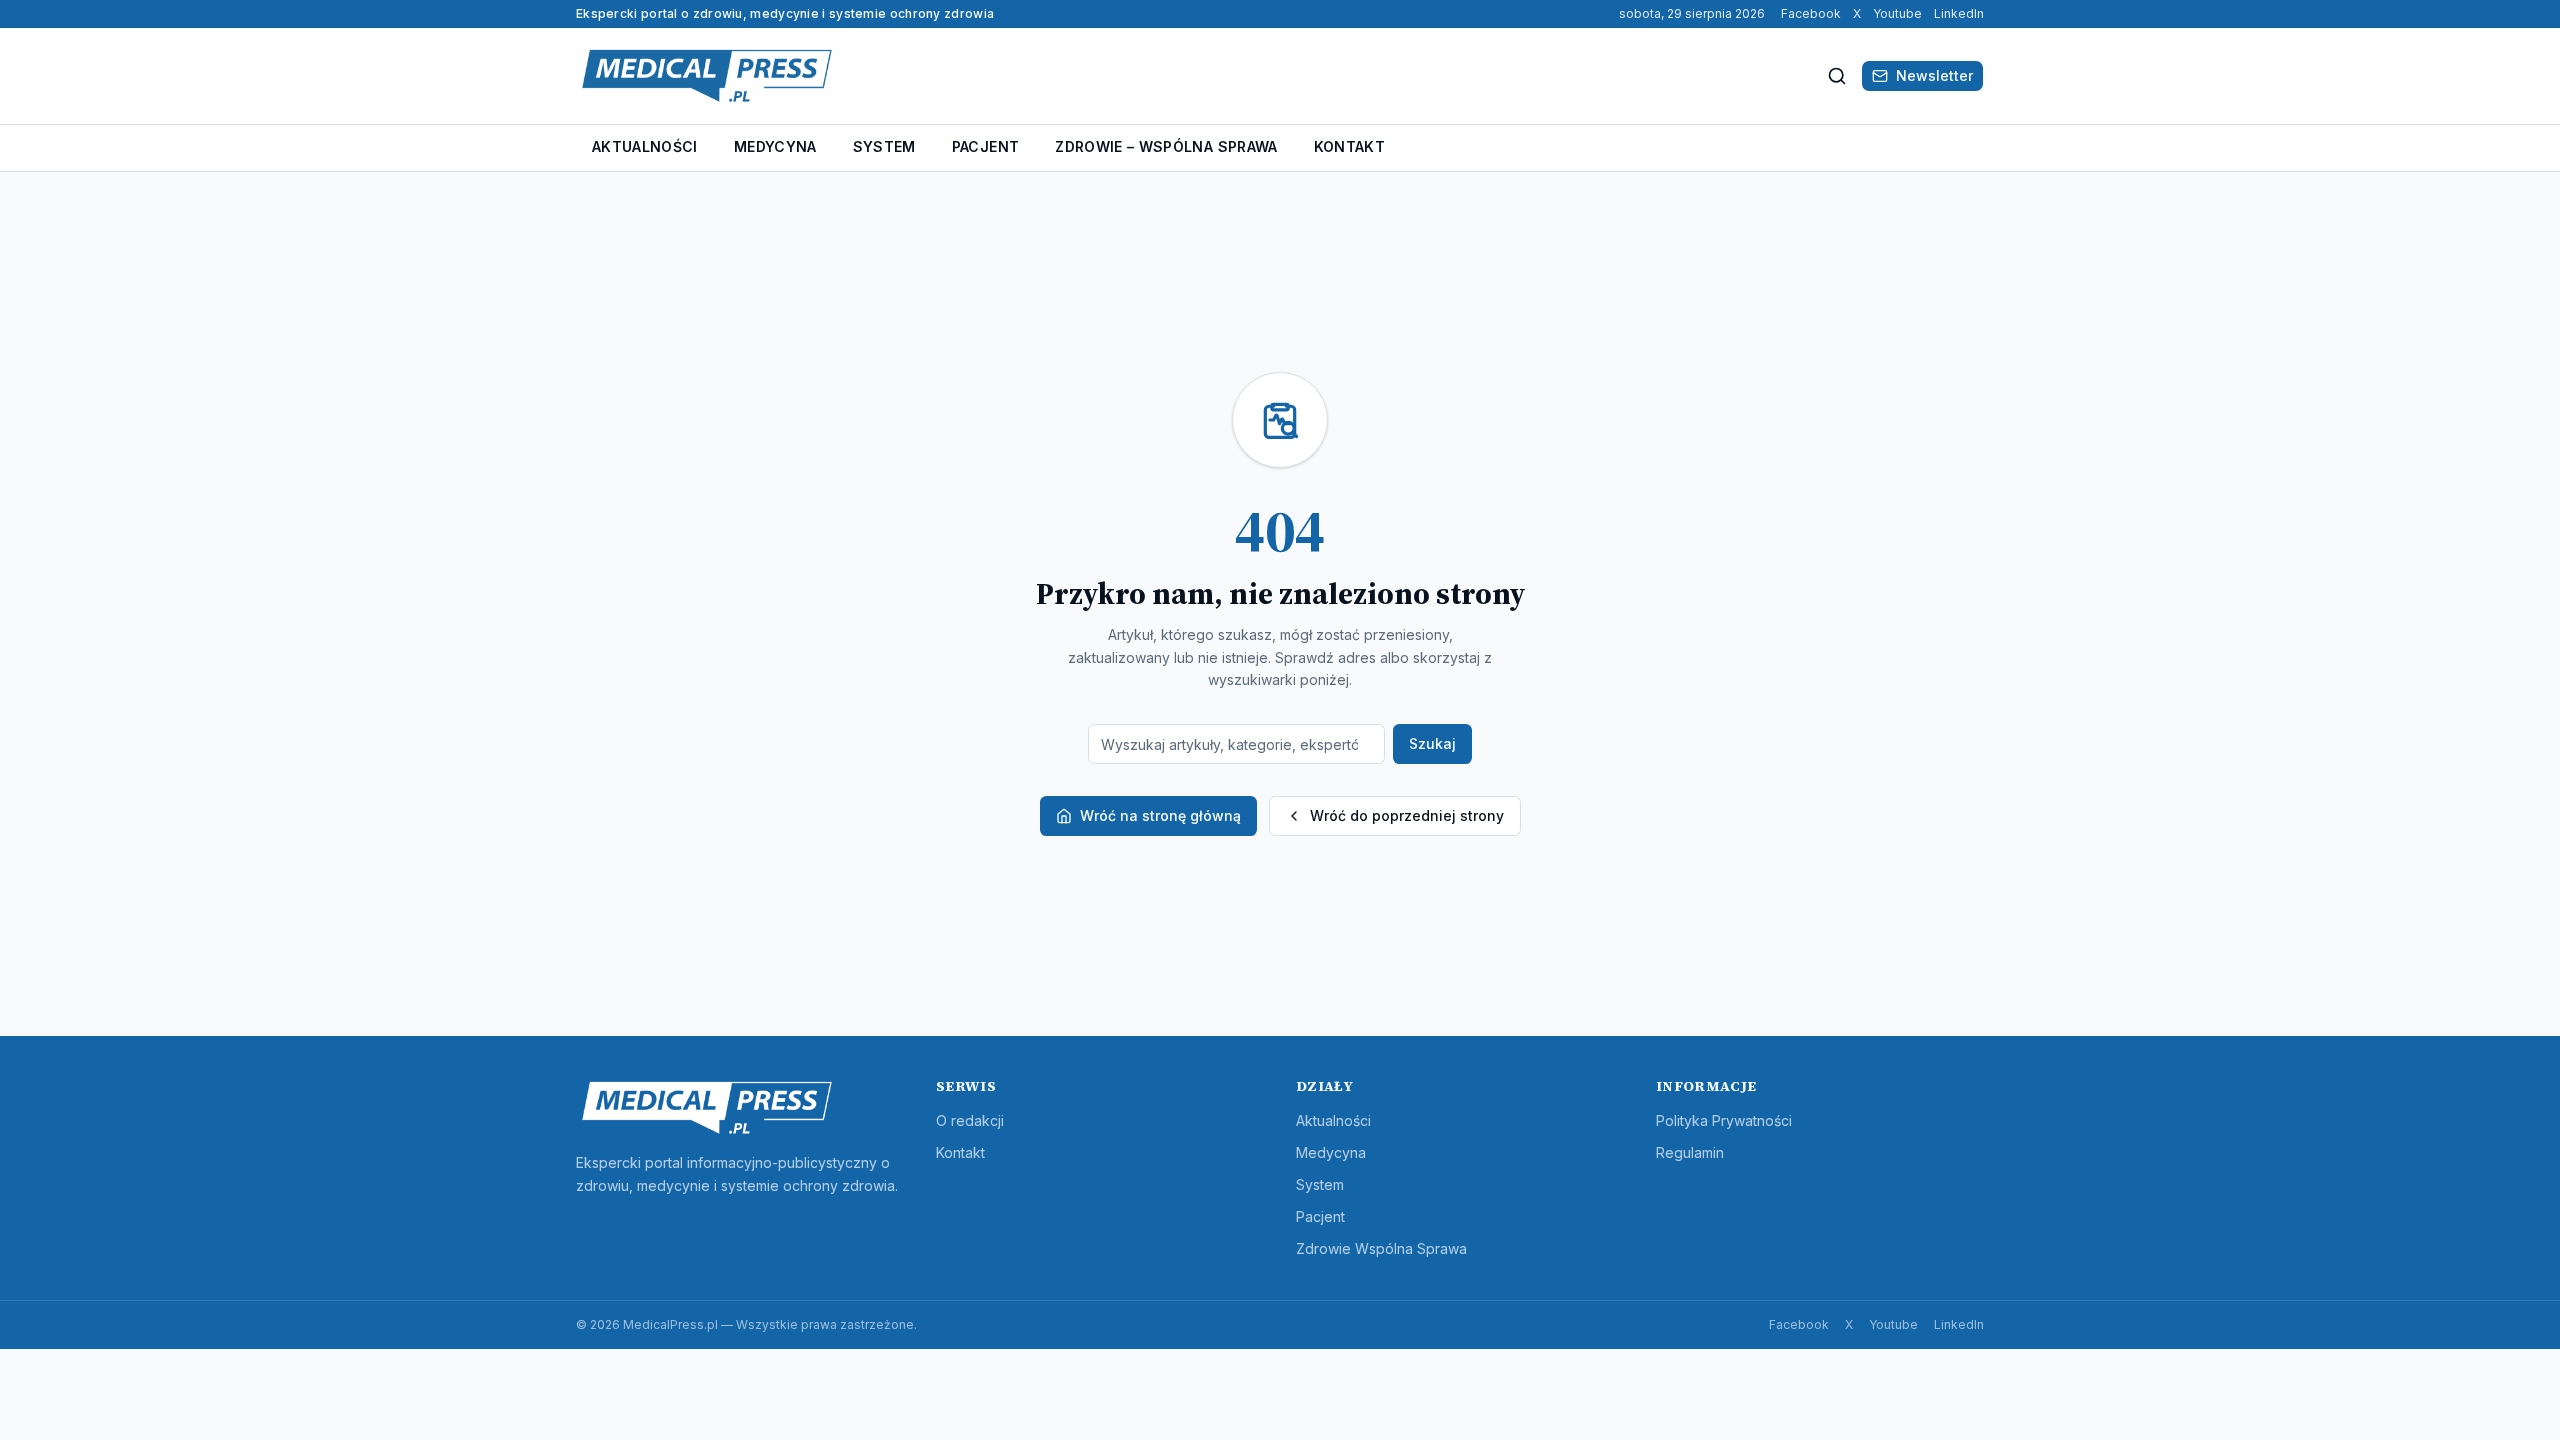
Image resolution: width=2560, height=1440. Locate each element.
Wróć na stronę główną (1160, 815)
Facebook (1811, 13)
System (884, 146)
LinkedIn (1959, 13)
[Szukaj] (1837, 76)
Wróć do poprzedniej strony (1407, 815)
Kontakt (1349, 146)
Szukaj (1432, 743)
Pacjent (985, 146)
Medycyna (775, 146)
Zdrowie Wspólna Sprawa (1381, 1248)
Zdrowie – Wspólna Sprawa (1166, 146)
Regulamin (1690, 1152)
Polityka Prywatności (1724, 1120)
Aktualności (645, 146)
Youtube (1897, 13)
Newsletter (1934, 75)
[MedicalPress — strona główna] (707, 76)
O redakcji (970, 1120)
